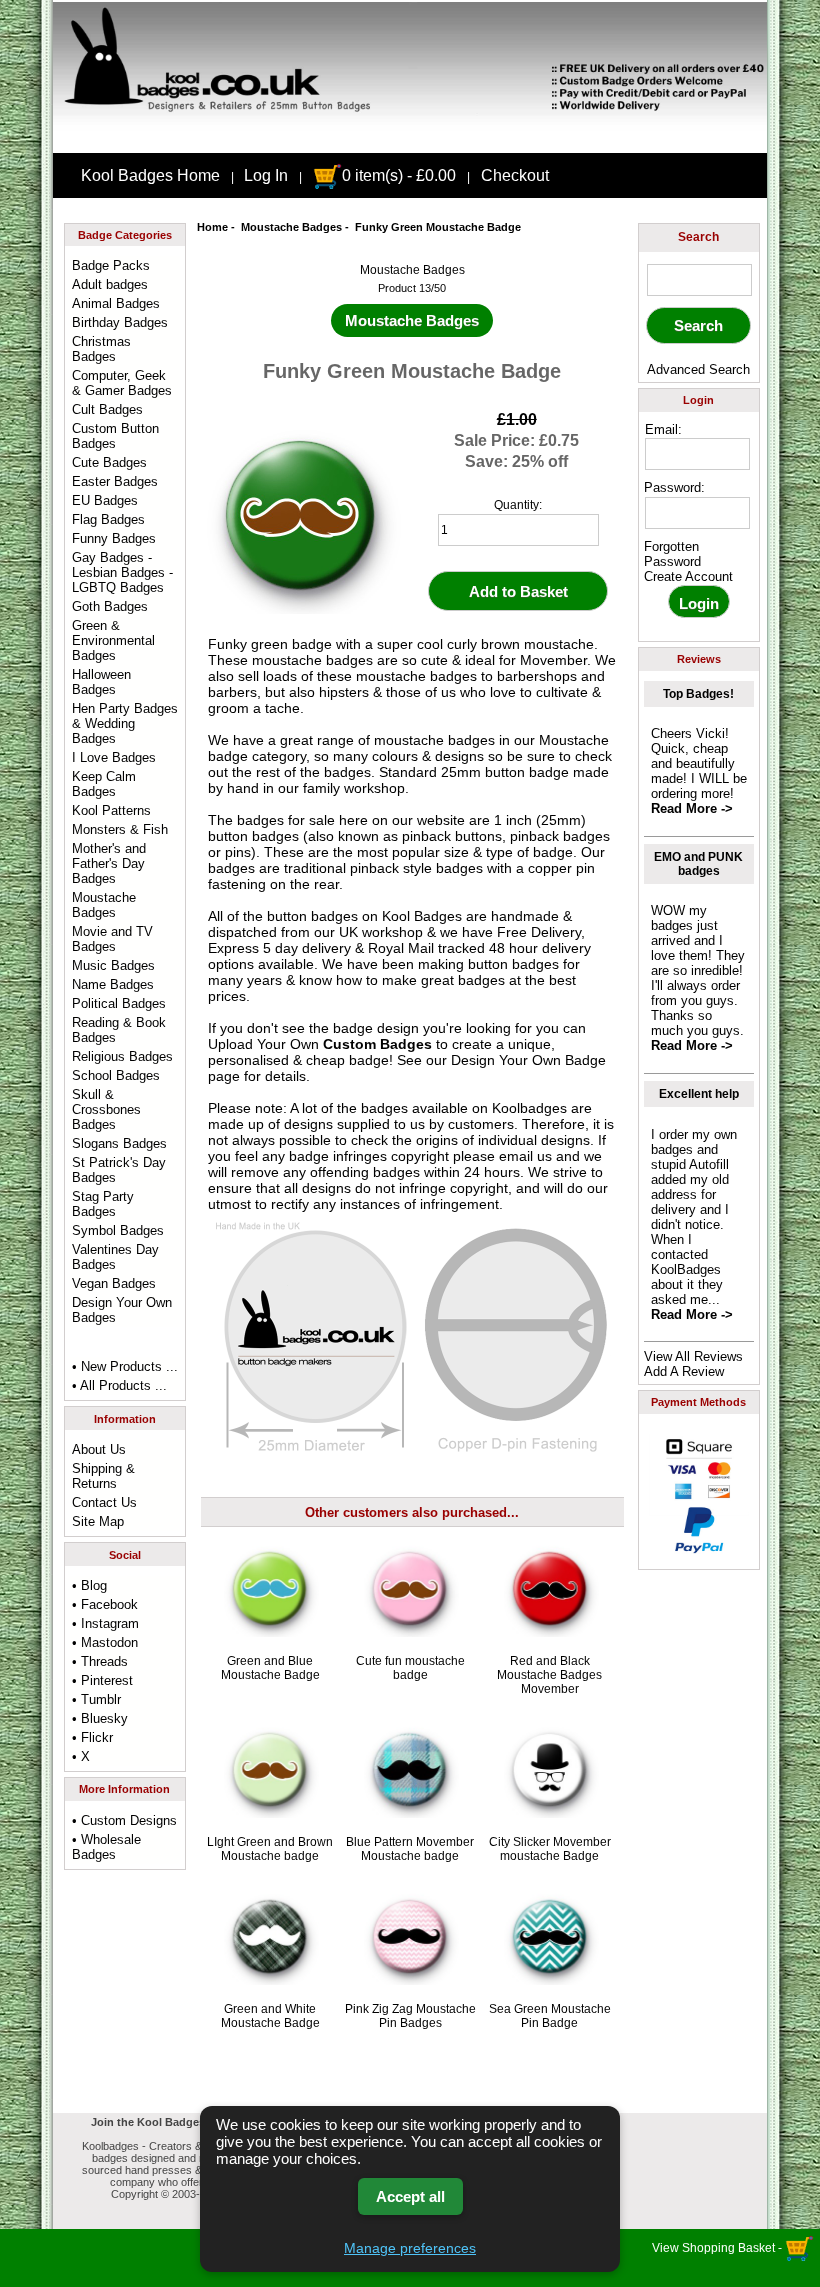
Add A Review (684, 1371)
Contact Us (104, 1502)
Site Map (98, 1521)
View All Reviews (693, 1356)
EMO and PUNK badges (698, 864)
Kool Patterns (111, 810)
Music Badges (113, 965)
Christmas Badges (101, 349)
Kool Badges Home (150, 175)
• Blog (89, 1585)
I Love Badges (114, 757)
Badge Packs (111, 265)
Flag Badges (108, 519)
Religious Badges (122, 1056)
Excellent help (699, 1094)
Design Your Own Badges (122, 1310)
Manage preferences (410, 2248)
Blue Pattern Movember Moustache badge (410, 1849)
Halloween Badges (101, 682)
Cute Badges (109, 462)
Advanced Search (698, 369)
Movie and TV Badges (112, 939)
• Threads (100, 1661)
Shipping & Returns (103, 1476)
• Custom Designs (124, 1820)
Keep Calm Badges (104, 784)
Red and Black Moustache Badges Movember (549, 1675)
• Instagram (105, 1623)
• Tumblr (96, 1699)
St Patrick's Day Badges (119, 1170)
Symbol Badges (118, 1230)
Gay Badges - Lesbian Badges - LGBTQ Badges (122, 572)
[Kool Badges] (410, 136)
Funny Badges (114, 538)
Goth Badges (110, 606)
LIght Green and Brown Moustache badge (270, 1849)
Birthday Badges (120, 322)
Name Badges (113, 984)
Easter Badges (115, 481)
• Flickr (92, 1737)
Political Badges (119, 1003)
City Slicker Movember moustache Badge (550, 1849)
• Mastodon (105, 1642)
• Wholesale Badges (106, 1847)
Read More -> (692, 808)
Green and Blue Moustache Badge (270, 1668)
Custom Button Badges (115, 436)
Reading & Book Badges (119, 1030)
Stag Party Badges (103, 1204)
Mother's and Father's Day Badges (109, 863)
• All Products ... (119, 1385)
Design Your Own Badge (528, 1060)
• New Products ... (125, 1366)
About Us (99, 1449)
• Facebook (105, 1604)
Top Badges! (698, 694)
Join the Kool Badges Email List (175, 2122)
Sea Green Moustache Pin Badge (550, 2016)
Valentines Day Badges (115, 1257)
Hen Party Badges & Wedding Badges (125, 723)
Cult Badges (107, 409)
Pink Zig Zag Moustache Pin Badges (410, 2016)
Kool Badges (422, 916)
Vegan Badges (114, 1283)
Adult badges (110, 284)
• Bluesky (100, 1718)
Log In (266, 175)
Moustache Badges (291, 227)
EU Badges (105, 500)
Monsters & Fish (120, 829)
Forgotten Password (672, 554)
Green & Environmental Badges (113, 640)
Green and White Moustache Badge (270, 2016)
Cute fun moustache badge (410, 1668)
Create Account (688, 576)
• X (81, 1756)
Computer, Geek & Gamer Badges (122, 383)
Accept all (410, 2196)
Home (212, 227)
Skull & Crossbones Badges (106, 1109)
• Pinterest (102, 1680)
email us (525, 1156)
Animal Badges (116, 303)
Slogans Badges (119, 1143)
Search (698, 237)
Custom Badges (377, 1044)
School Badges (116, 1075)
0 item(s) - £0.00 (399, 175)
